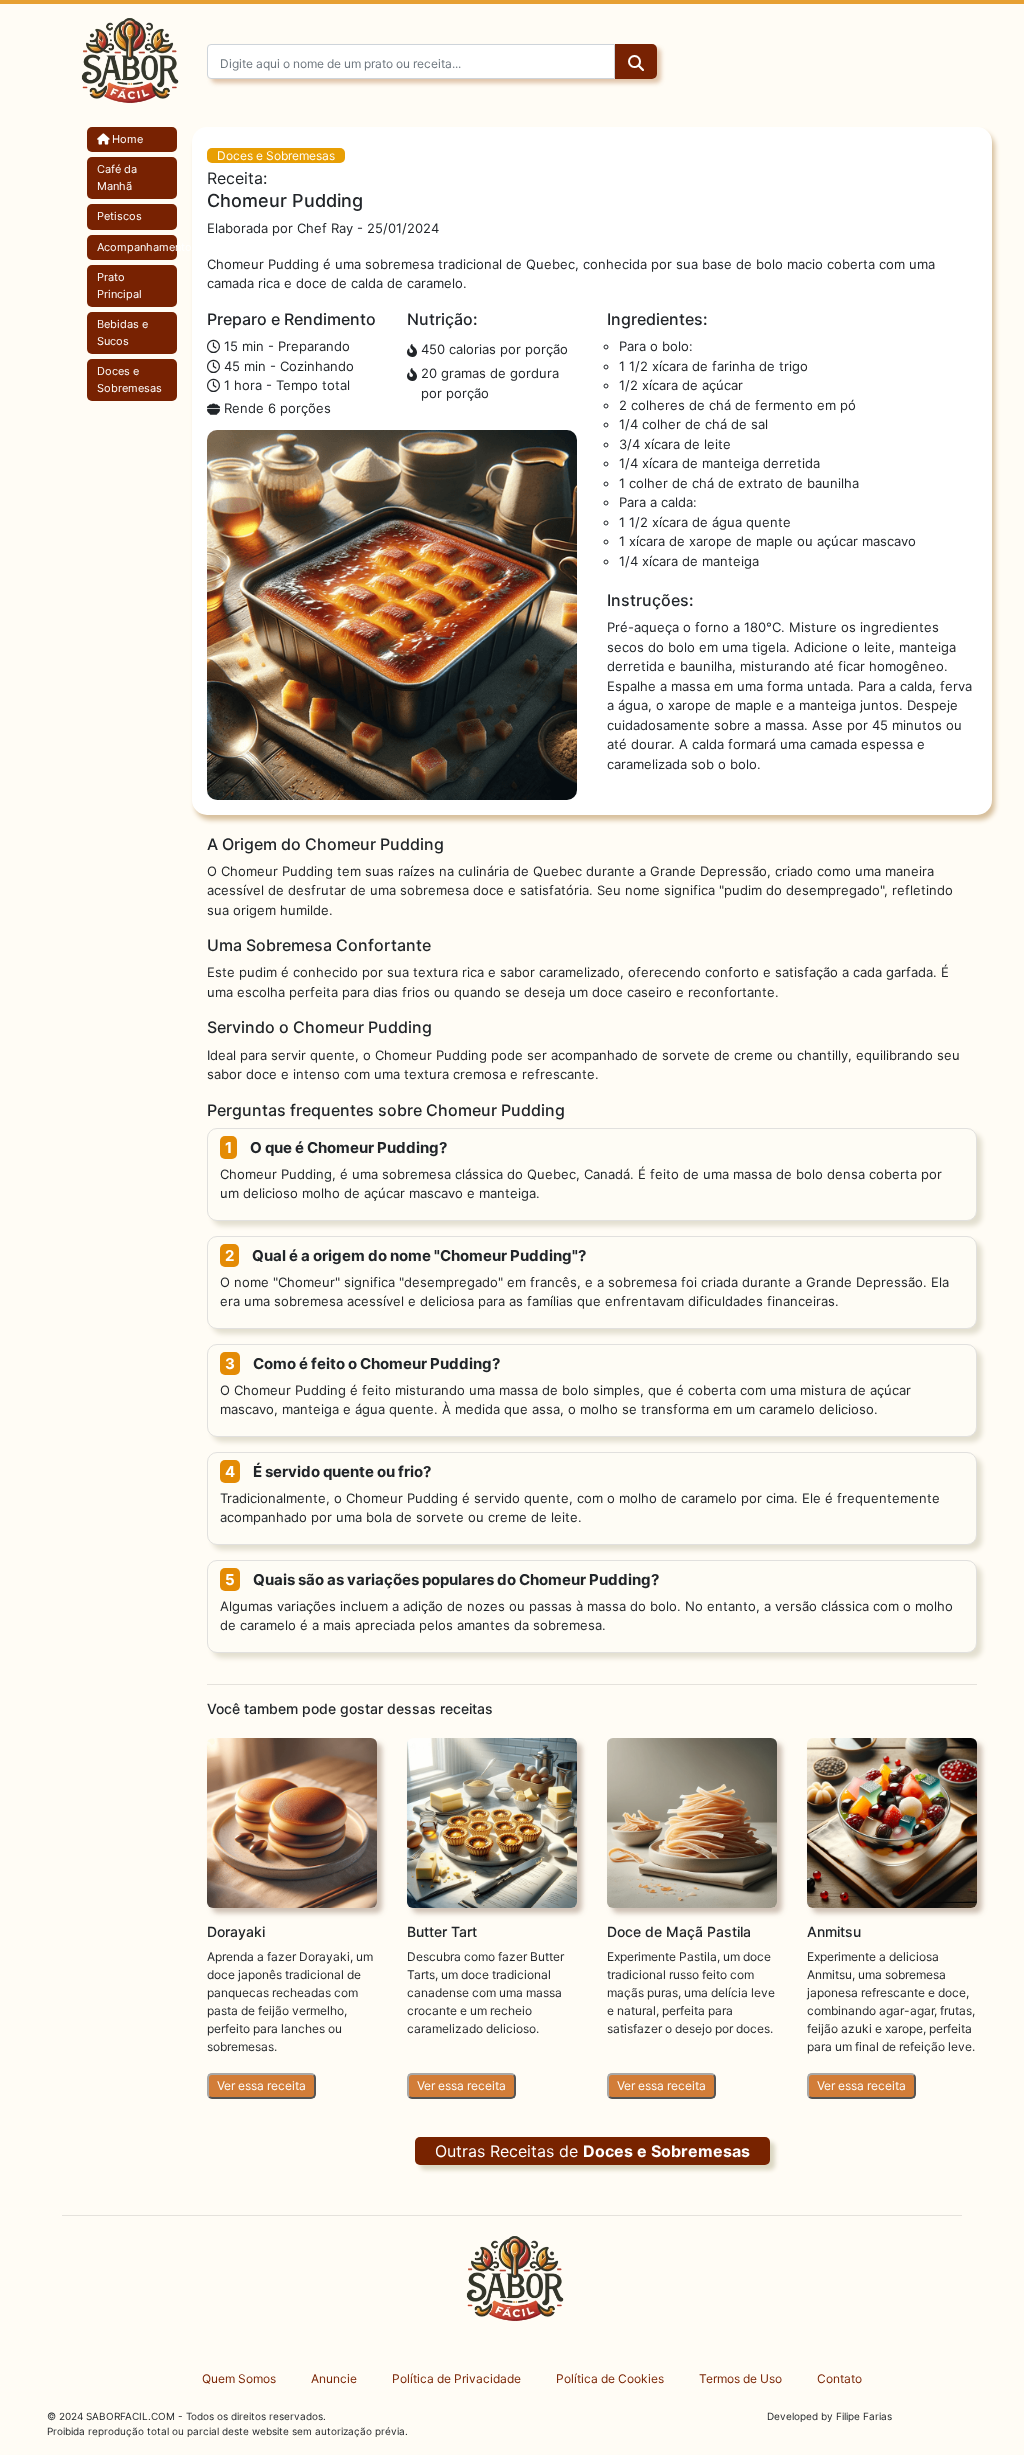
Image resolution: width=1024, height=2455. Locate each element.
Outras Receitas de (592, 2151)
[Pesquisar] (636, 63)
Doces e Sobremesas (129, 379)
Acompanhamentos (132, 247)
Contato (839, 2378)
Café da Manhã (117, 177)
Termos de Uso (740, 2378)
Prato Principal (119, 285)
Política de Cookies (610, 2378)
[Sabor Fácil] (127, 69)
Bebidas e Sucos (122, 332)
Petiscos (119, 216)
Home (126, 139)
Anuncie (334, 2378)
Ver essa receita (261, 2085)
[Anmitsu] (892, 1821)
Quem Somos (239, 2378)
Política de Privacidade (456, 2378)
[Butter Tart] (492, 1821)
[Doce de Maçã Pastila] (692, 1821)
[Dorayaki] (292, 1821)
